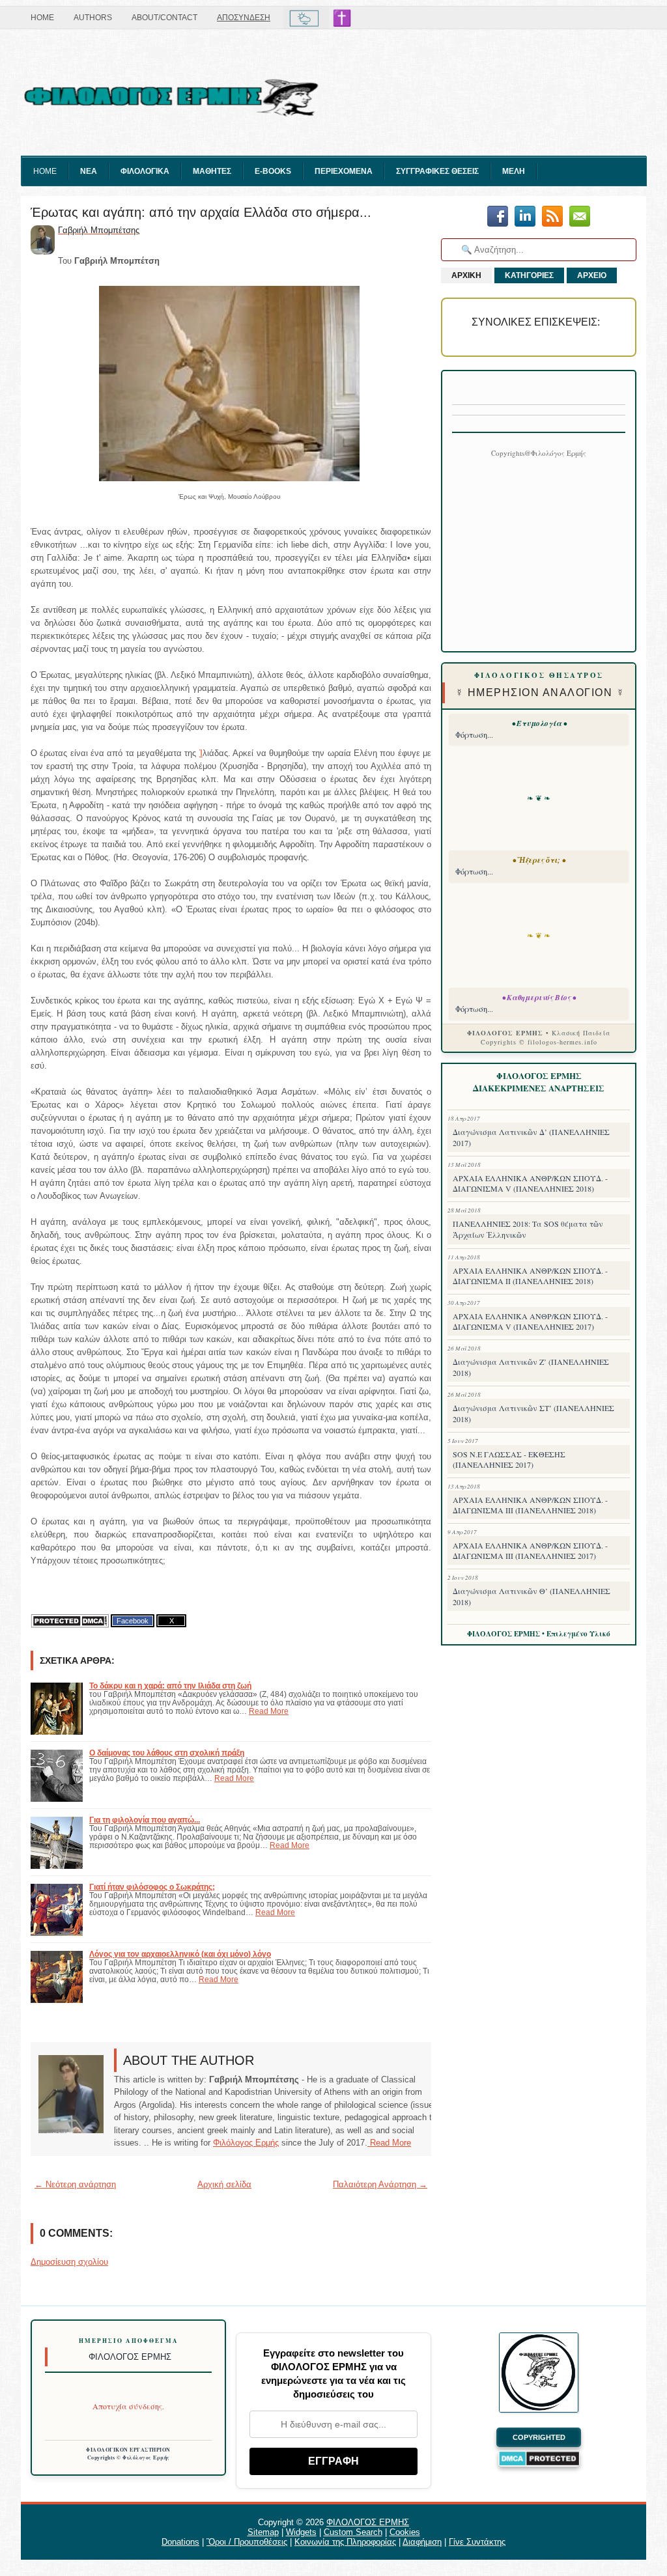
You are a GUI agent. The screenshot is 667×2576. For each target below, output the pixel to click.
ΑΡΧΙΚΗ (466, 275)
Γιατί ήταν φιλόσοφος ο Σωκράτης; (152, 1887)
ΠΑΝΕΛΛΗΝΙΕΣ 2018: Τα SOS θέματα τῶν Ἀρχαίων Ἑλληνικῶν (528, 1229)
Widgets (301, 2532)
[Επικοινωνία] (580, 217)
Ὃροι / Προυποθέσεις (247, 2542)
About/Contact (164, 18)
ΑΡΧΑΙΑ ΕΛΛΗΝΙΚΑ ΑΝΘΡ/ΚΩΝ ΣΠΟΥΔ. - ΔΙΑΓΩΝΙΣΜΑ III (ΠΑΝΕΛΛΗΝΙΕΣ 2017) (530, 1550)
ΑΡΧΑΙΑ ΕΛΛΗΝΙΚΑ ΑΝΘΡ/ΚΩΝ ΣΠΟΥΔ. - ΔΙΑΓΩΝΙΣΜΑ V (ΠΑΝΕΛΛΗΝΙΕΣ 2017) (530, 1321)
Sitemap (263, 2532)
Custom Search (353, 2532)
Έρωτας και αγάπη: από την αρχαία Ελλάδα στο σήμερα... (201, 212)
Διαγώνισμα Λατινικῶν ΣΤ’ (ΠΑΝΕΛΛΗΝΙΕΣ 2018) (533, 1413)
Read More (269, 1711)
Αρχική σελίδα (224, 2184)
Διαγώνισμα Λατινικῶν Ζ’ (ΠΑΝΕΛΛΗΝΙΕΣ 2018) (531, 1367)
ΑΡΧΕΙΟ (592, 275)
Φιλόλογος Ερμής (246, 2143)
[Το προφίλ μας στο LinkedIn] (525, 217)
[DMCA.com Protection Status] (70, 1621)
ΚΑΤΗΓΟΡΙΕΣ (529, 275)
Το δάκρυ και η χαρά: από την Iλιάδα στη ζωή (170, 1686)
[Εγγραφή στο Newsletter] (552, 217)
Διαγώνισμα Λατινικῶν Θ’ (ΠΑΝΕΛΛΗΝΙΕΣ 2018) (532, 1596)
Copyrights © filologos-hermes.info (539, 1042)
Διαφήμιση (422, 2542)
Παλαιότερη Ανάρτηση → (380, 2184)
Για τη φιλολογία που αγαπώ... (145, 1820)
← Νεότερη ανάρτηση (75, 2184)
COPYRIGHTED (539, 2437)
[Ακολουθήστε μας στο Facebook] (498, 217)
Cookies (405, 2532)
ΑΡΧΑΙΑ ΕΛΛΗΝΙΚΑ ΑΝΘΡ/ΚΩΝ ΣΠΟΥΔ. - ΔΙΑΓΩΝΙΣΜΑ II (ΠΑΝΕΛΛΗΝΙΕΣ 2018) (530, 1276)
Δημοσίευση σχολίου (69, 2262)
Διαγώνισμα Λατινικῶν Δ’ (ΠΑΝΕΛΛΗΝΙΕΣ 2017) (531, 1137)
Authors (93, 18)
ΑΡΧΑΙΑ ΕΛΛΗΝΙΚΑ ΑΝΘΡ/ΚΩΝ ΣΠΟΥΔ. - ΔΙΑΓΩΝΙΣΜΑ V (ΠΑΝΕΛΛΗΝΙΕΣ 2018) (530, 1183)
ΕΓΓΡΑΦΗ (333, 2461)
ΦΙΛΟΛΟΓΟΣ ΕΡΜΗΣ (368, 2522)
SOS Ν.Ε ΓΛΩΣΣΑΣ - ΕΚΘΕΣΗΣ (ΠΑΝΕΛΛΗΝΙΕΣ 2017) (509, 1459)
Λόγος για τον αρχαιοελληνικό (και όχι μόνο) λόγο (180, 1954)
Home (42, 18)
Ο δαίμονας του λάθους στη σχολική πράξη (167, 1753)
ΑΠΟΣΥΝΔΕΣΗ (244, 18)
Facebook (133, 1621)
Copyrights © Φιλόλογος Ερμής (129, 2457)
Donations (180, 2542)
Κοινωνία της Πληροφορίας (345, 2542)
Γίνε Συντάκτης (477, 2542)
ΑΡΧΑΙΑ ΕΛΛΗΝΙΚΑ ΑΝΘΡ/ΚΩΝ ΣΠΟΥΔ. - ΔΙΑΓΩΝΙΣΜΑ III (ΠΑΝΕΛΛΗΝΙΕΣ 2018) (530, 1505)
